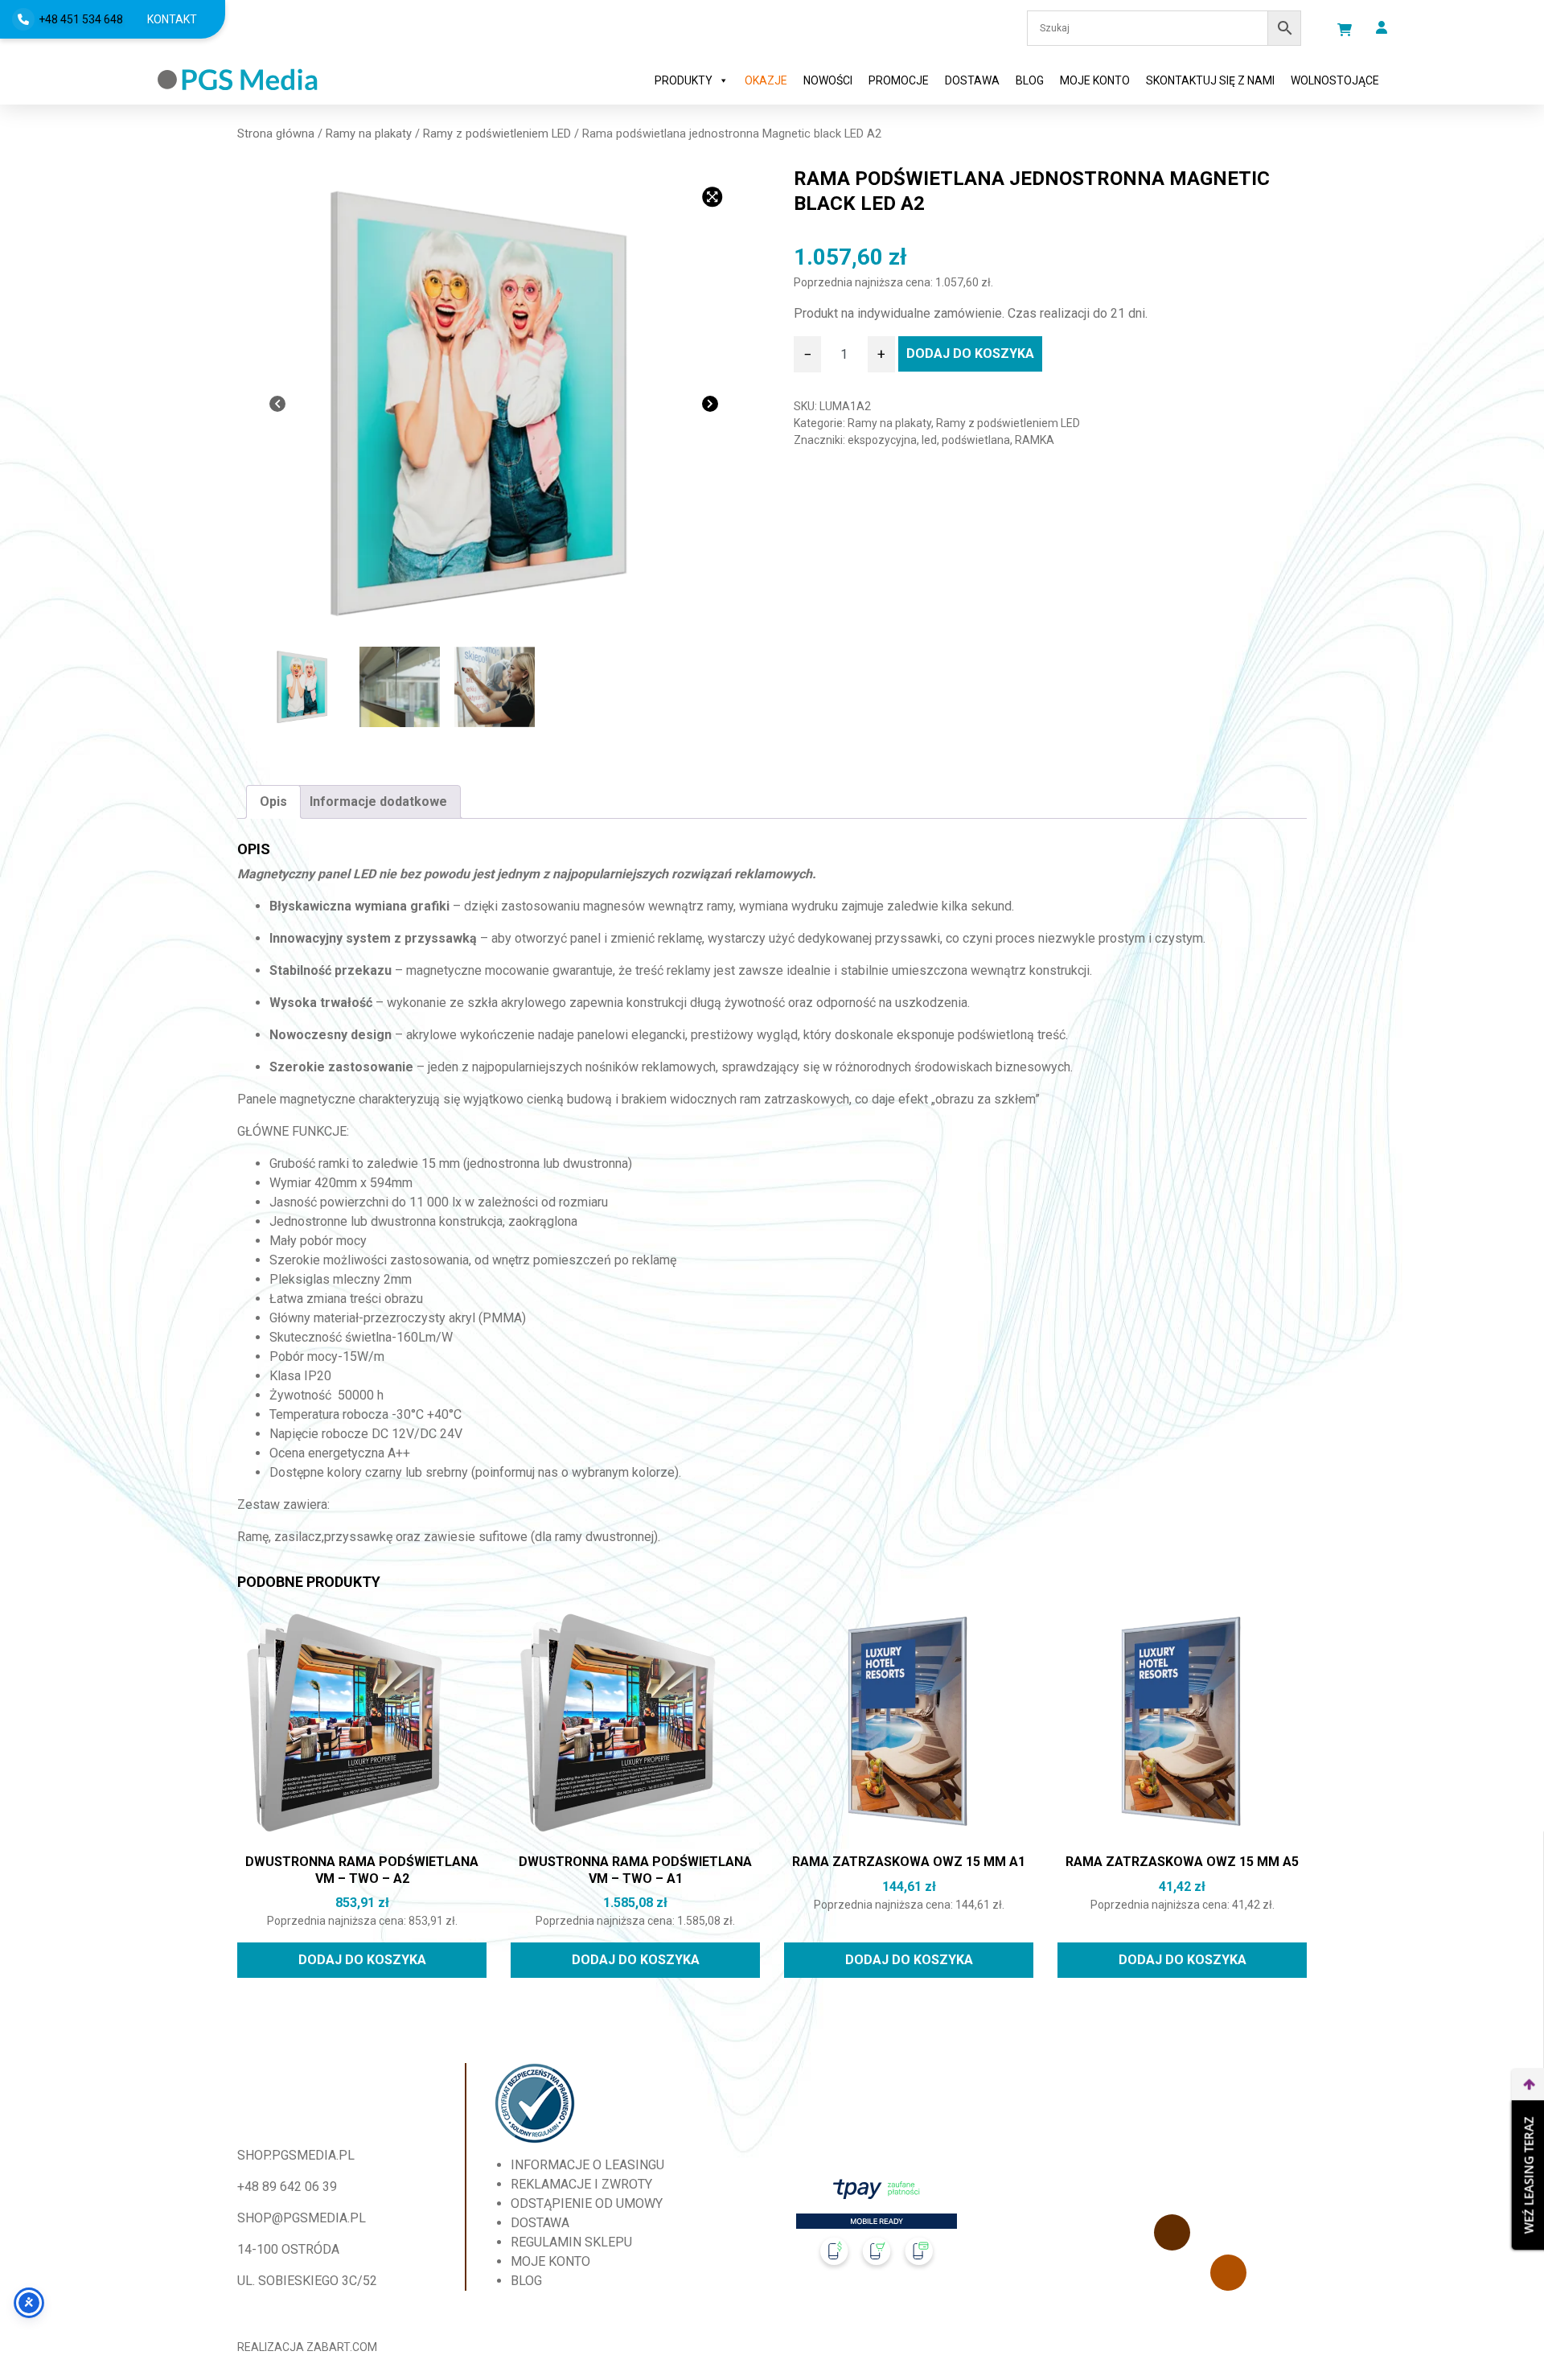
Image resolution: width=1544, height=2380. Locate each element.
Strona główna (276, 134)
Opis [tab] (273, 802)
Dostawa (972, 80)
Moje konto (1095, 80)
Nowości (828, 80)
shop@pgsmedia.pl (302, 2218)
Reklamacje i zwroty (581, 2184)
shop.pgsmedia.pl (296, 2155)
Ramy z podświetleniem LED (497, 134)
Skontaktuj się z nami (1210, 80)
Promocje (899, 80)
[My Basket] (1345, 30)
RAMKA (1035, 440)
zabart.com (342, 2347)
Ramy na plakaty (369, 134)
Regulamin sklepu (571, 2242)
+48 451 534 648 (81, 19)
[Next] (710, 404)
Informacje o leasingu (587, 2165)
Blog (1030, 80)
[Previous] (277, 404)
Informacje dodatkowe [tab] (378, 802)
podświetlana (976, 440)
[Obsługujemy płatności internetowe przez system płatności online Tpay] (877, 2228)
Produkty (684, 80)
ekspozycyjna (882, 440)
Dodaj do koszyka (970, 354)
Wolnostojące (1335, 80)
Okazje (766, 80)
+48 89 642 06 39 (287, 2187)
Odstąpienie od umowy (587, 2203)
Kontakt (172, 19)
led (929, 440)
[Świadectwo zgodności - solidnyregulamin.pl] (535, 2103)
